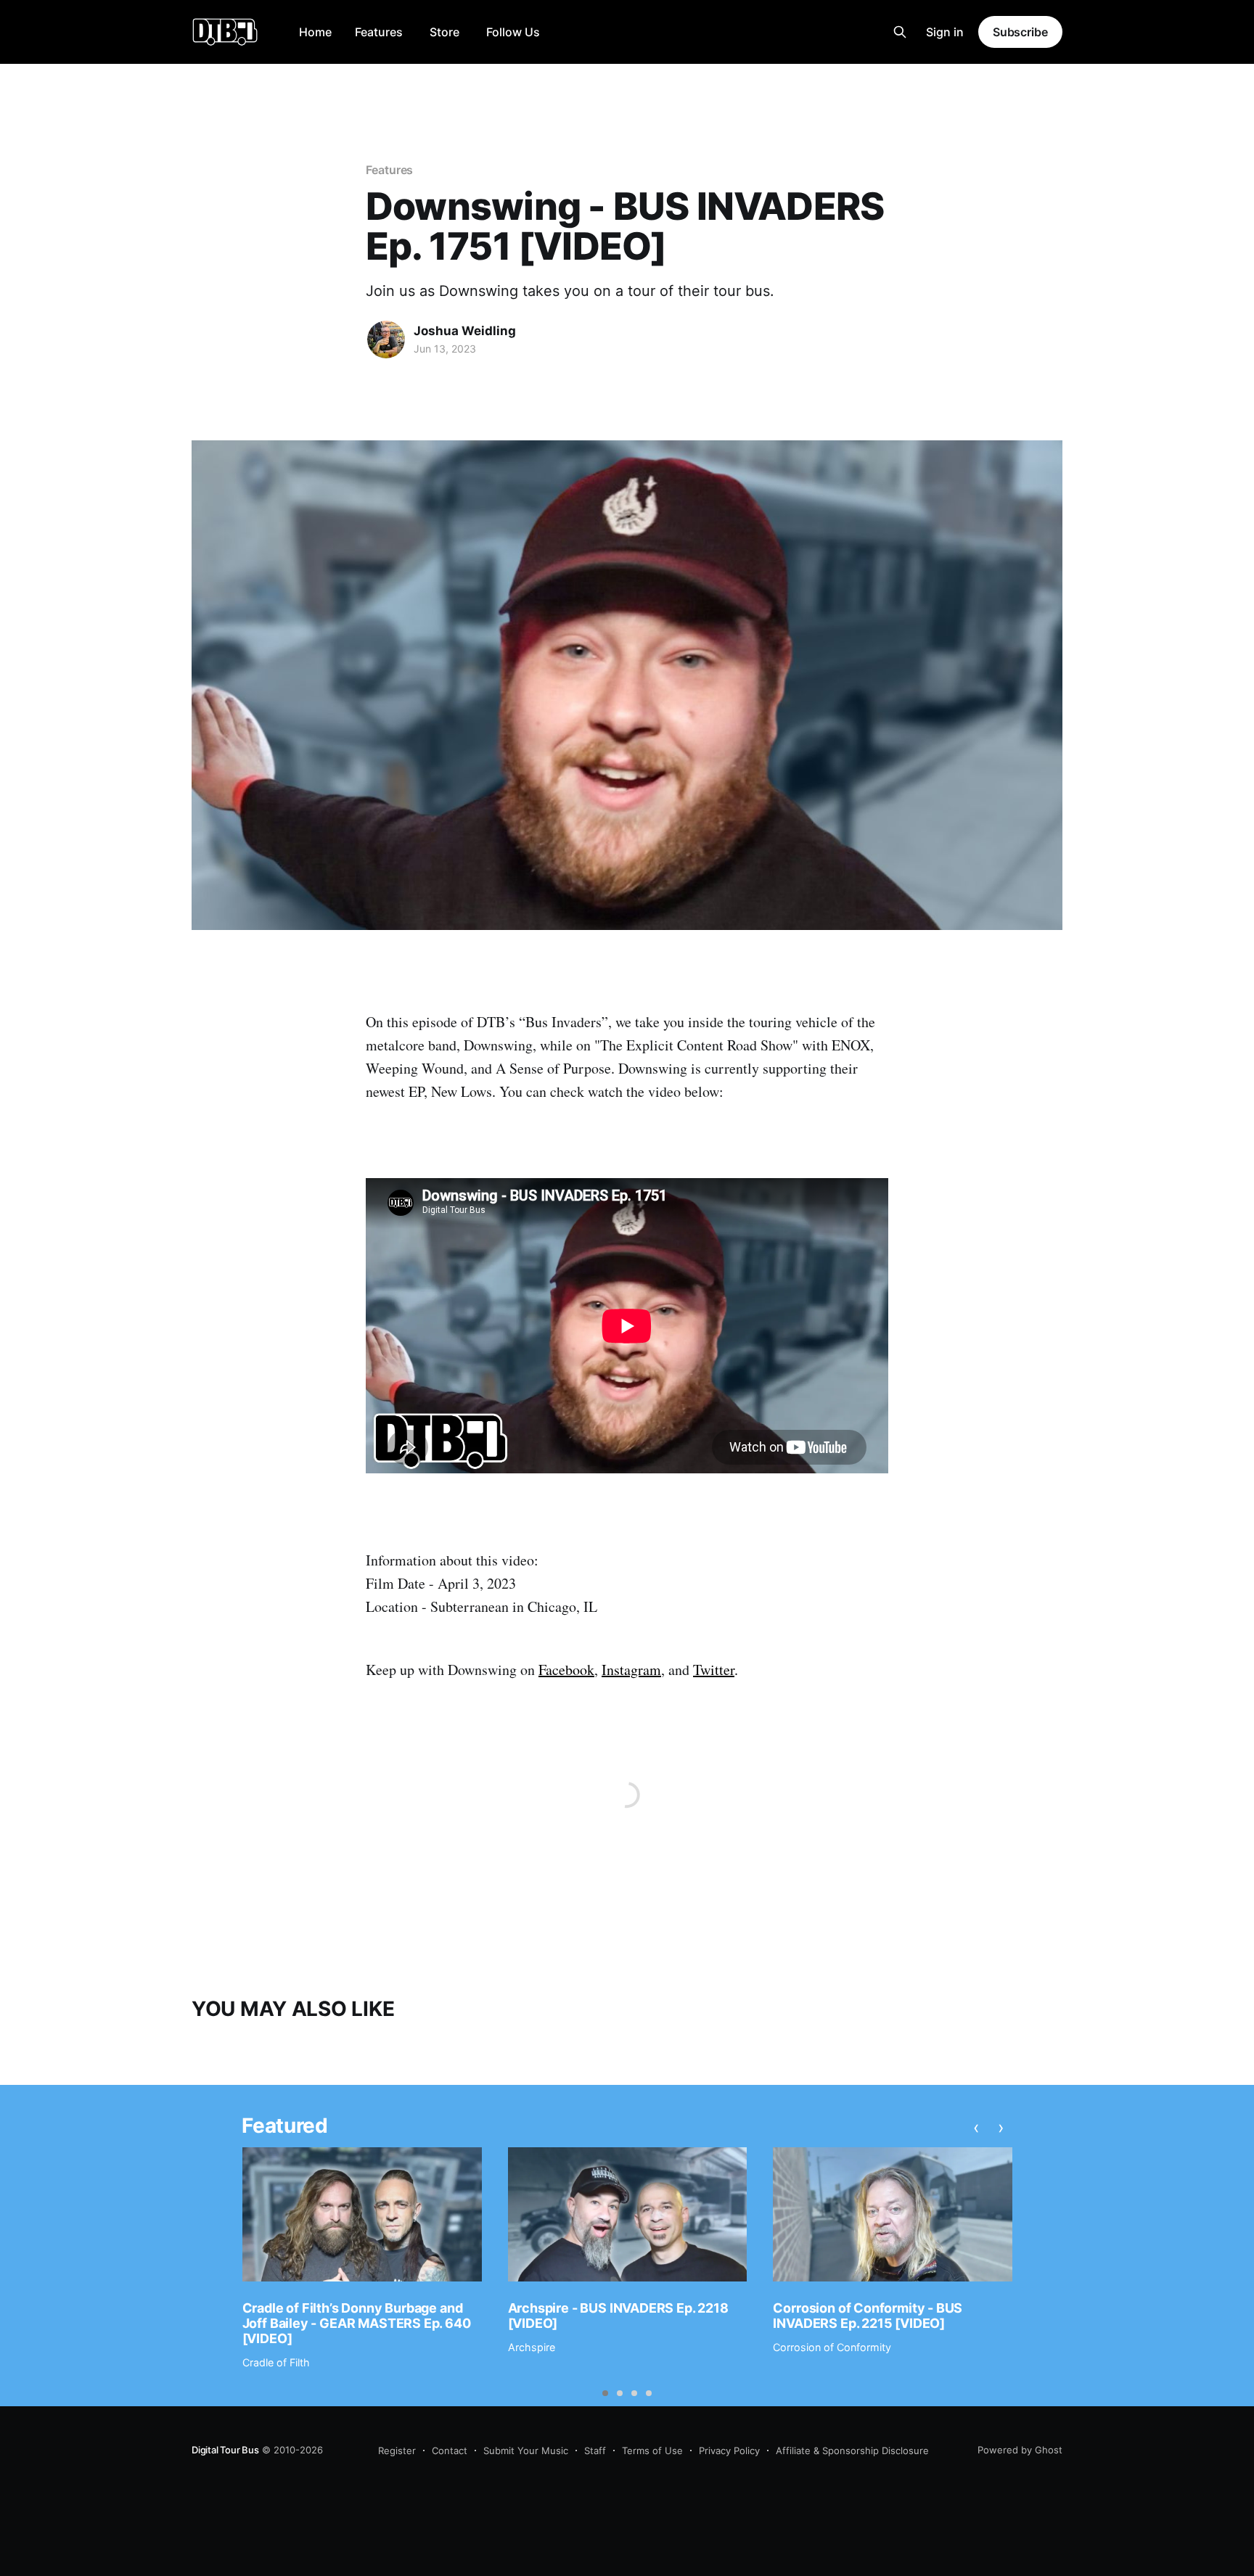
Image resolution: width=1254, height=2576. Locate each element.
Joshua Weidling (465, 331)
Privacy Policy (729, 2451)
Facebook (566, 1670)
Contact (450, 2451)
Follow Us (513, 32)
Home (315, 32)
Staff (595, 2451)
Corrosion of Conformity (832, 2347)
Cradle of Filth (276, 2362)
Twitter (714, 1670)
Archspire (532, 2347)
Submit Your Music (526, 2451)
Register (397, 2451)
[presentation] (977, 2128)
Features (379, 32)
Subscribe (1020, 32)
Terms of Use (652, 2451)
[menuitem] (315, 32)
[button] (605, 2393)
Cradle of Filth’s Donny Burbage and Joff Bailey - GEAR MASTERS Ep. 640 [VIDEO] (357, 2323)
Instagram (631, 1670)
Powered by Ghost (1020, 2450)
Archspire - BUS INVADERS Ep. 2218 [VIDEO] (618, 2316)
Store (444, 32)
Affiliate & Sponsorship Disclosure (852, 2451)
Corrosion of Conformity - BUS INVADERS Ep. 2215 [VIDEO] (868, 2316)
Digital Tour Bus (225, 2450)
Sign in (945, 32)
